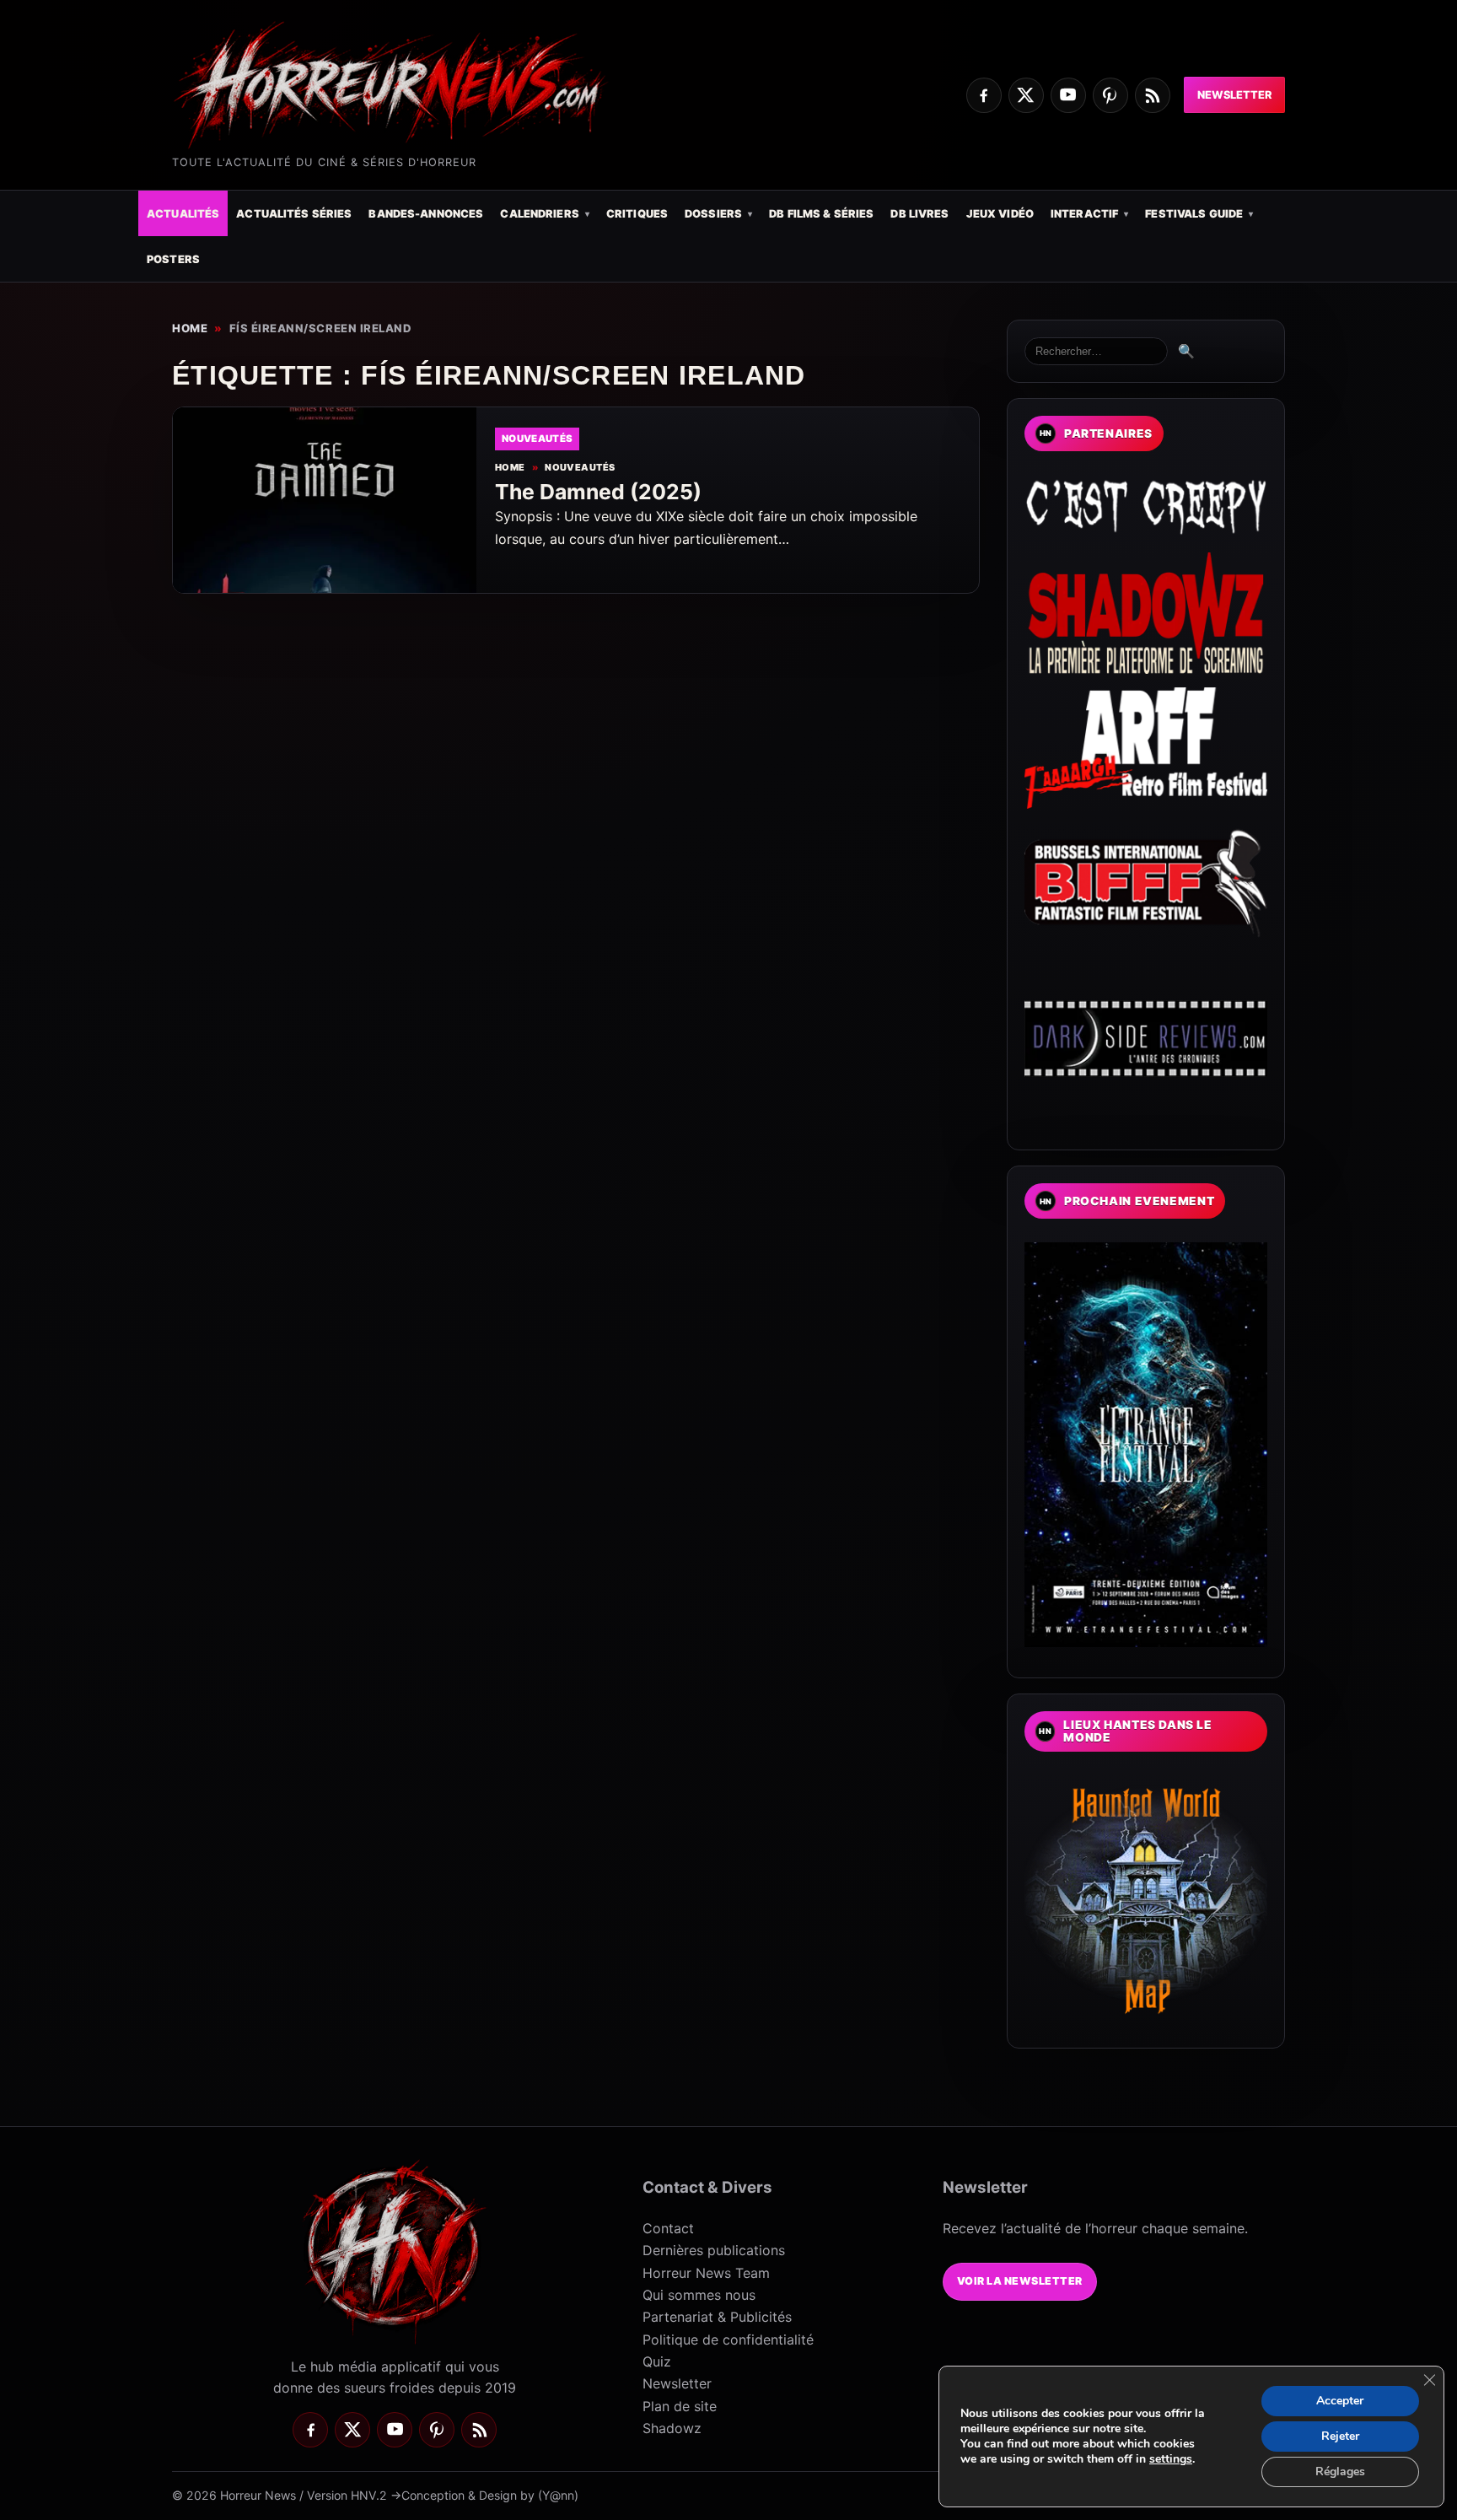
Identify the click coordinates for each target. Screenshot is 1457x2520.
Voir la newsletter (1020, 2281)
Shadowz (672, 2428)
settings (1171, 2459)
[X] (1026, 95)
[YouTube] (1068, 95)
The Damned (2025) (598, 492)
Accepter (1340, 2401)
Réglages (1340, 2472)
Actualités (183, 214)
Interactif (1084, 214)
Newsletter (1234, 95)
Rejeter (1340, 2436)
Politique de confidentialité (728, 2340)
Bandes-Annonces (426, 214)
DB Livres (919, 214)
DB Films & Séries (821, 214)
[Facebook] (984, 95)
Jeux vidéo (1000, 214)
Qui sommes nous (699, 2295)
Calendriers (539, 214)
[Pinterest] (1110, 95)
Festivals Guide (1194, 214)
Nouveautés (580, 468)
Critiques (637, 214)
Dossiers (713, 214)
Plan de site (680, 2406)
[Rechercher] (1096, 351)
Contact (668, 2228)
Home (190, 328)
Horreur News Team (706, 2273)
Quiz (657, 2361)
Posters (173, 259)
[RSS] (1153, 95)
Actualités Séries (294, 214)
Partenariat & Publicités (717, 2317)
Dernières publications (714, 2250)
